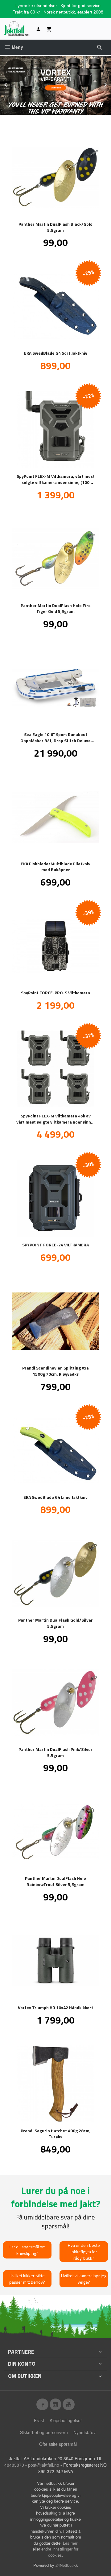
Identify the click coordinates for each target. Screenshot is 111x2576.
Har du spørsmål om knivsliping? (27, 2250)
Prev (12, 84)
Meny (17, 47)
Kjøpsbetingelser (66, 2420)
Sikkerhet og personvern (44, 2432)
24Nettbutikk (67, 2565)
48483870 (14, 2465)
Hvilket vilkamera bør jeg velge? (84, 2279)
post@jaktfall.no (44, 2465)
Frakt (39, 2420)
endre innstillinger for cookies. (60, 2552)
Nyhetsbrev (84, 2432)
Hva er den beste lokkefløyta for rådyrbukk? (84, 2252)
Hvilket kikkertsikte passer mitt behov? (27, 2279)
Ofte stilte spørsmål (58, 2444)
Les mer (70, 2543)
